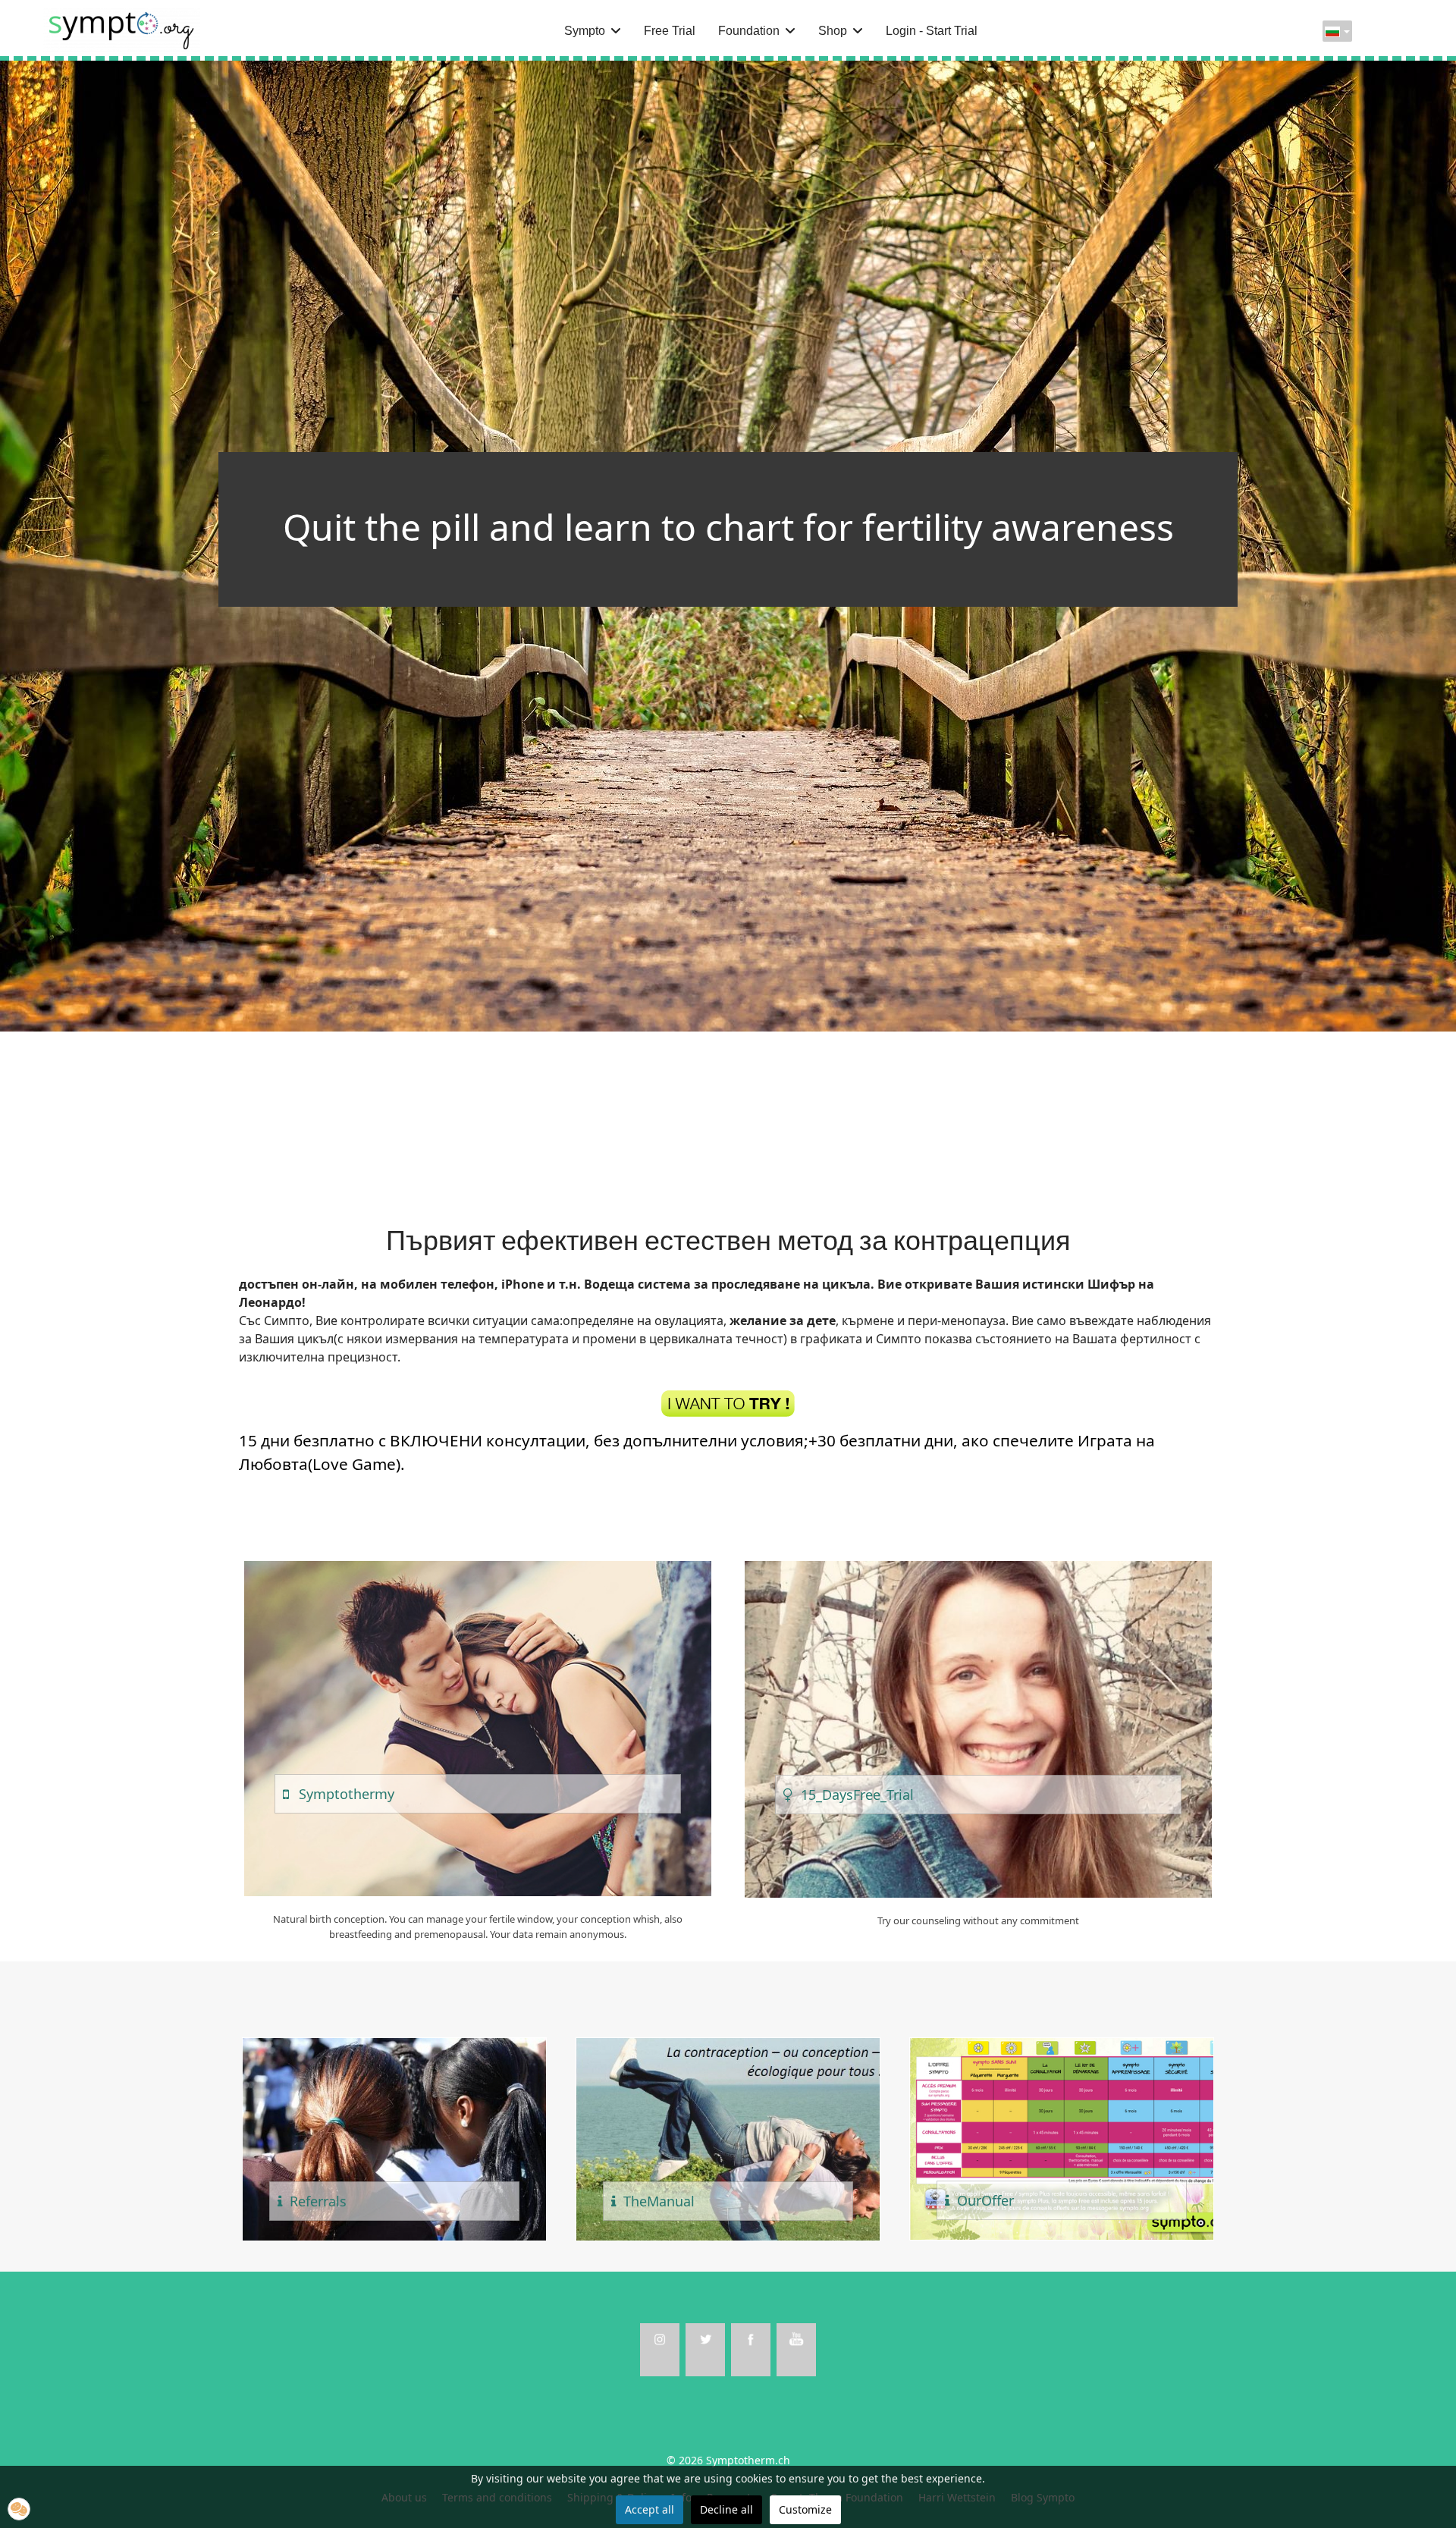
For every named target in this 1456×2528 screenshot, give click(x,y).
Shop (833, 31)
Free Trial (670, 31)
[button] (19, 2509)
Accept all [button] (650, 2509)
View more (477, 1729)
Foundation (749, 31)
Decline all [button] (726, 2509)
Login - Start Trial (932, 31)
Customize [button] (805, 2509)
